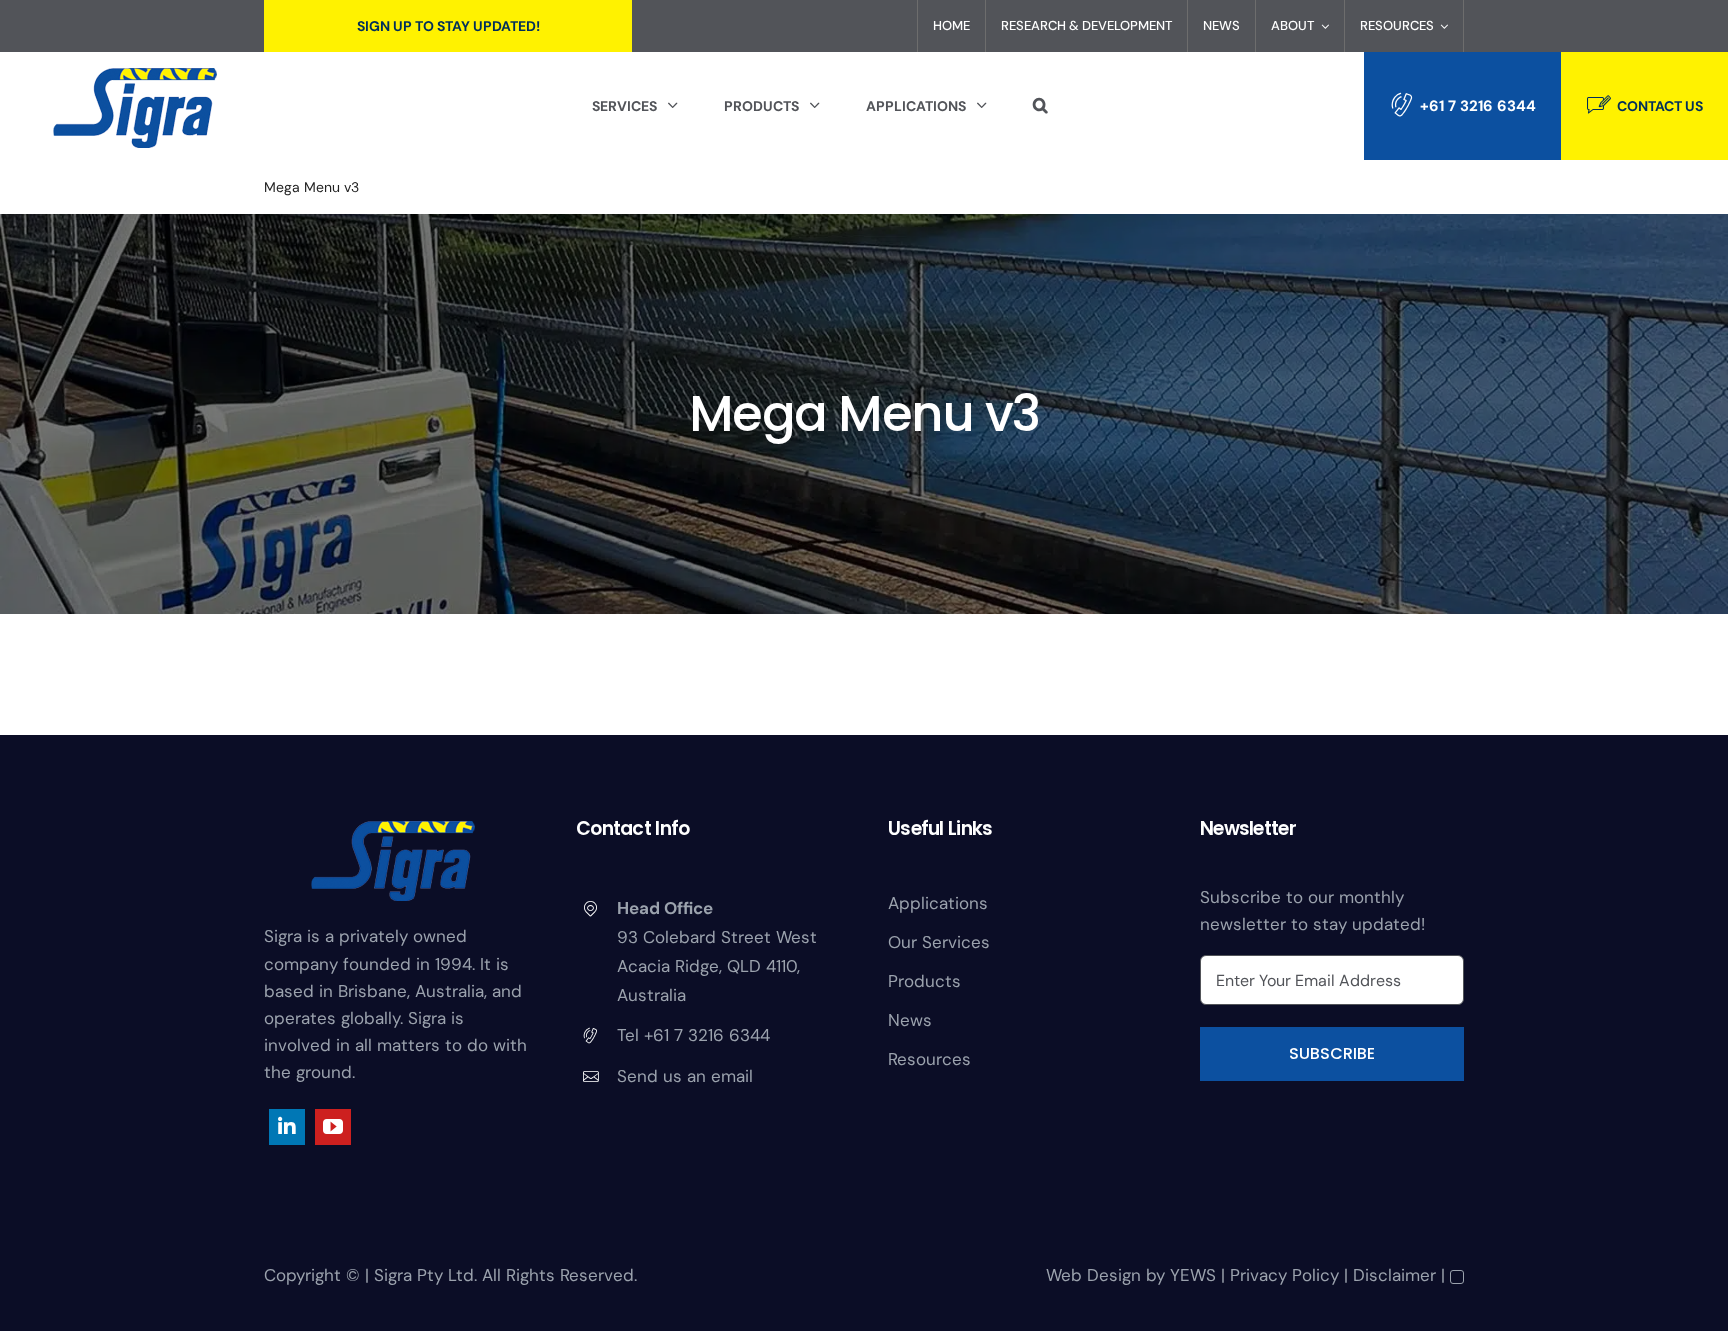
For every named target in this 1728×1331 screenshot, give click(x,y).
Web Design (1093, 1275)
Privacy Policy (1284, 1275)
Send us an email (685, 1076)
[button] (1040, 106)
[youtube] (333, 1127)
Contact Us (1660, 106)
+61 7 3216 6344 (1478, 106)
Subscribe (1332, 1053)
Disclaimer (1394, 1275)
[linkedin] (287, 1127)
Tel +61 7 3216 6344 (693, 1035)
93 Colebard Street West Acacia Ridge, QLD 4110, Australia (717, 966)
